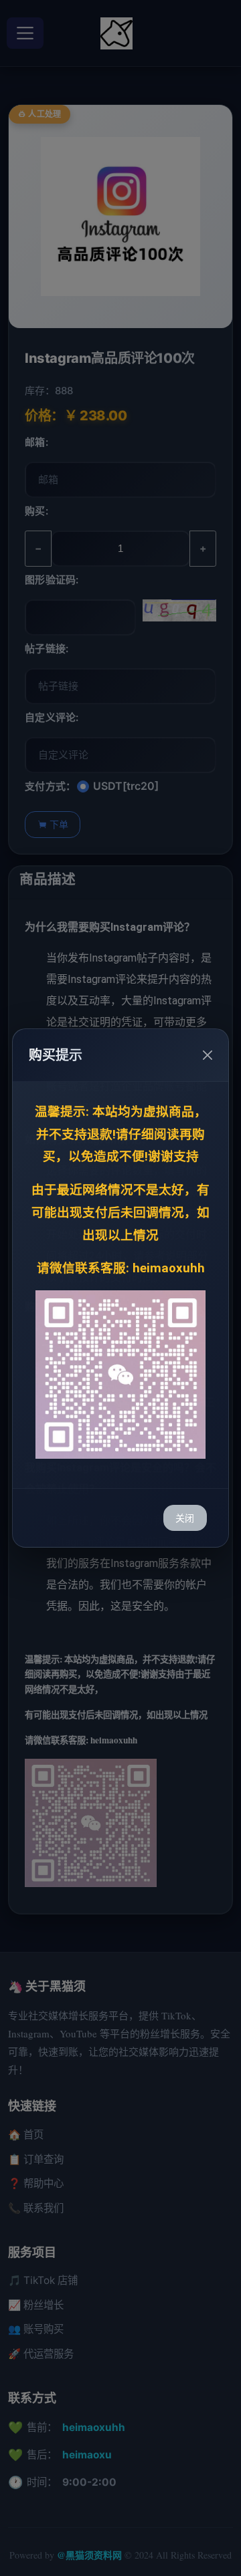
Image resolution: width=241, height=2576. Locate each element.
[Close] (208, 1055)
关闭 (185, 1518)
